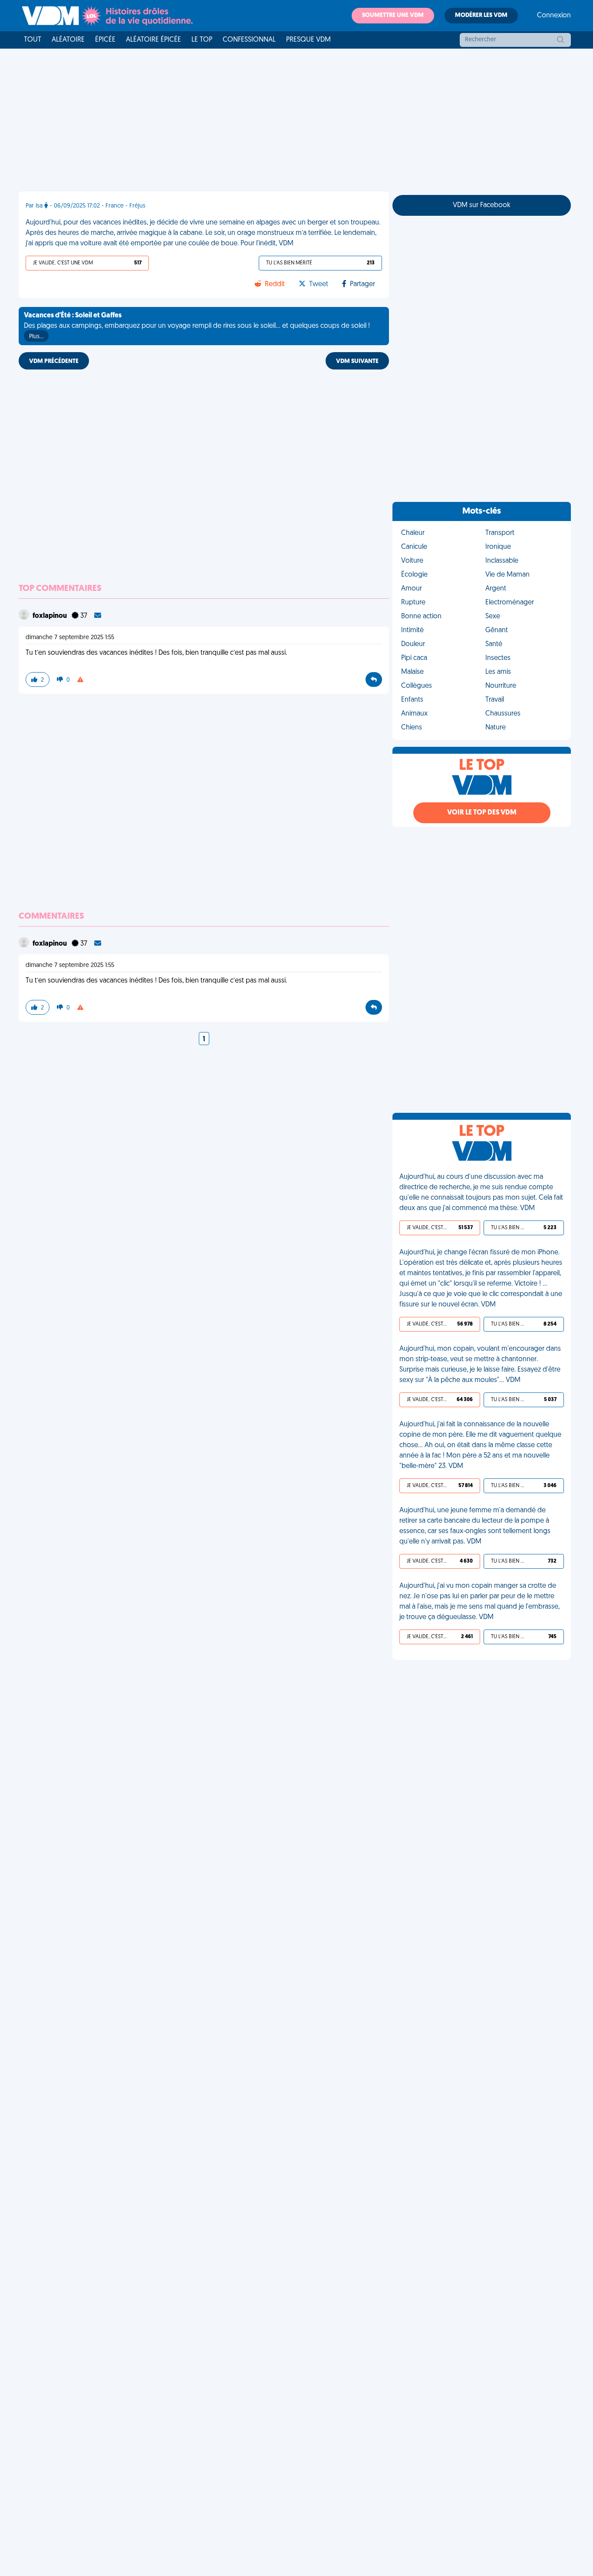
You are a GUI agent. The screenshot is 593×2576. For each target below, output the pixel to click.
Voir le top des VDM (482, 813)
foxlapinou (50, 616)
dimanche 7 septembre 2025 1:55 (70, 638)
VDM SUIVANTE (357, 361)
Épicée (105, 40)
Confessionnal (249, 40)
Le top (202, 40)
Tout (33, 40)
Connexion (554, 16)
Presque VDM (308, 40)
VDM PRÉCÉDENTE (54, 361)
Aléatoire (68, 40)
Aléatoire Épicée (153, 40)
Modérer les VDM (481, 15)
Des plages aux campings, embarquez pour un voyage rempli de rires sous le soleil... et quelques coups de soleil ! (197, 326)
